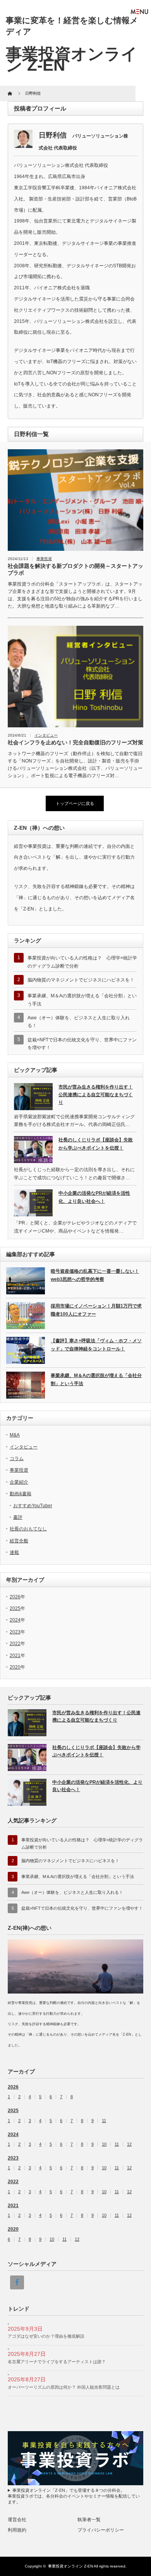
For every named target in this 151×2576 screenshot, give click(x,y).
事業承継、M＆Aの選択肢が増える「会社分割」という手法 (96, 1379)
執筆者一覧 (89, 2520)
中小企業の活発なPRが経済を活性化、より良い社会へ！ (94, 1197)
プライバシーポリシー (101, 2530)
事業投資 (44, 559)
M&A (15, 1435)
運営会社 (17, 2520)
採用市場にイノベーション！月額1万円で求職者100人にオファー (96, 1310)
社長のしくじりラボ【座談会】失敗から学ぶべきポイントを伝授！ (96, 1144)
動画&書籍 (21, 1494)
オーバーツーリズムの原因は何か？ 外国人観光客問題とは (64, 2387)
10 (104, 2144)
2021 (15, 1656)
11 (104, 2121)
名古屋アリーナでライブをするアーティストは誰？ (57, 2362)
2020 (15, 1667)
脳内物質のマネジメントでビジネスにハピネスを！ (81, 980)
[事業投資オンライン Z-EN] (72, 59)
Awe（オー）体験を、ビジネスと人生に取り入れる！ (72, 1892)
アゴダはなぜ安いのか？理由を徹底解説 (46, 2336)
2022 (15, 1644)
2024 (15, 1620)
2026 (15, 1597)
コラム (17, 1459)
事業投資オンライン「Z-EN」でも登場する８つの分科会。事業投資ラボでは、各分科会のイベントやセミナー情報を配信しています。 (74, 2496)
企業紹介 (19, 1482)
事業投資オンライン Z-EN (70, 2566)
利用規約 (17, 2530)
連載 (14, 1552)
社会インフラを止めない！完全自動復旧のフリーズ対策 (75, 742)
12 (129, 2144)
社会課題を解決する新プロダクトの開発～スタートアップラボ (75, 569)
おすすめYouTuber (33, 1506)
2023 (15, 1632)
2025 (15, 1608)
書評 (18, 1517)
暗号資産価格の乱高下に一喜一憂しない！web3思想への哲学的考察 (95, 1275)
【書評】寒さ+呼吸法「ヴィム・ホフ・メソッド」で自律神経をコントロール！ (96, 1345)
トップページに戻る (75, 803)
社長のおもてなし (28, 1529)
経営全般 (19, 1541)
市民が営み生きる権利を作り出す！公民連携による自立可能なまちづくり (96, 1095)
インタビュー (46, 735)
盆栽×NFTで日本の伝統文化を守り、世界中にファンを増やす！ (82, 1908)
